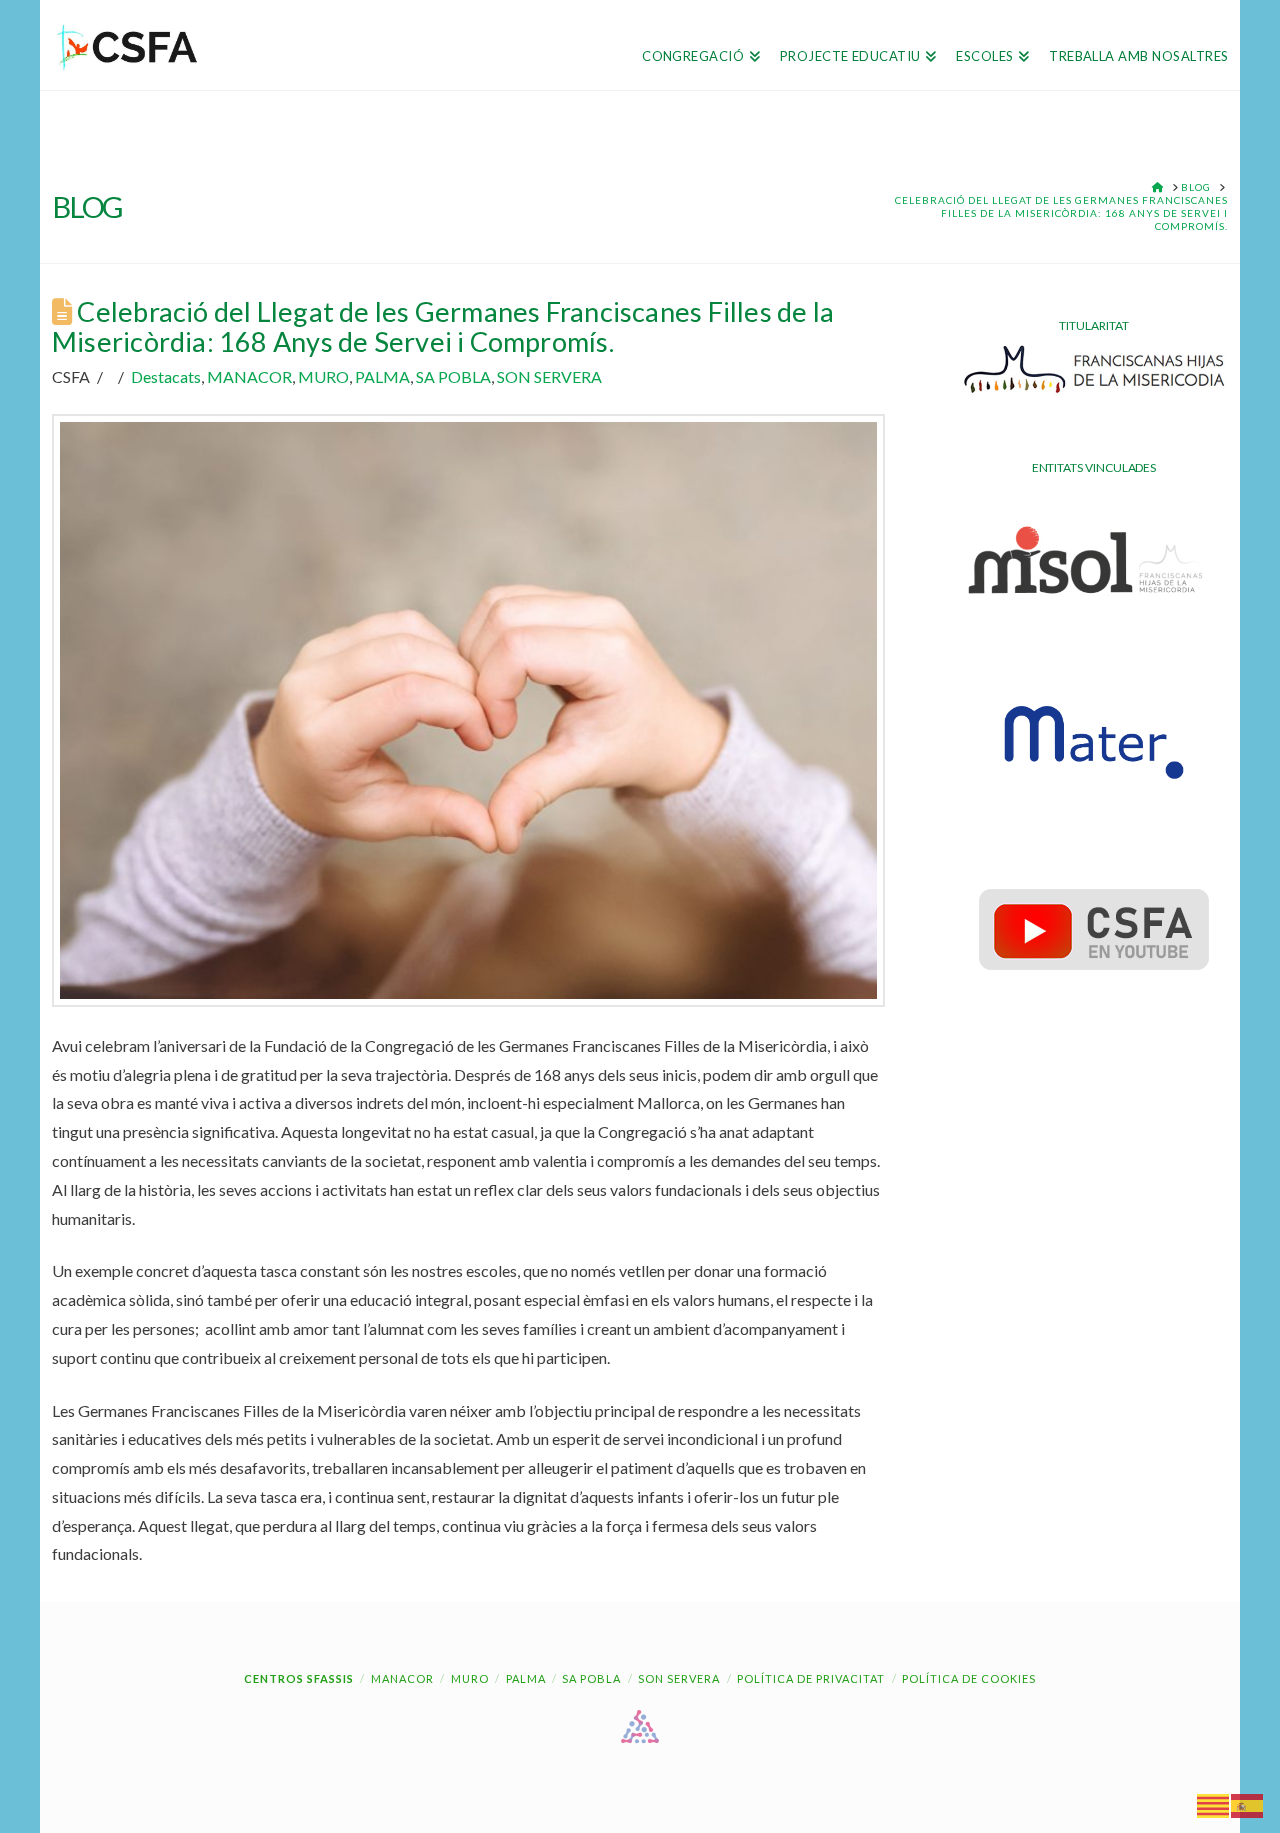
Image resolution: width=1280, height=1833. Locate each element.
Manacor (402, 1678)
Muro (470, 1678)
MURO (323, 376)
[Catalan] (1214, 1804)
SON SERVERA (549, 376)
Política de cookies (969, 1678)
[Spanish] (1248, 1804)
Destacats (166, 376)
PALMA (382, 376)
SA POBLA (453, 376)
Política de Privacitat (811, 1678)
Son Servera (679, 1678)
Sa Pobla (591, 1678)
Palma (526, 1678)
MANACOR (249, 376)
